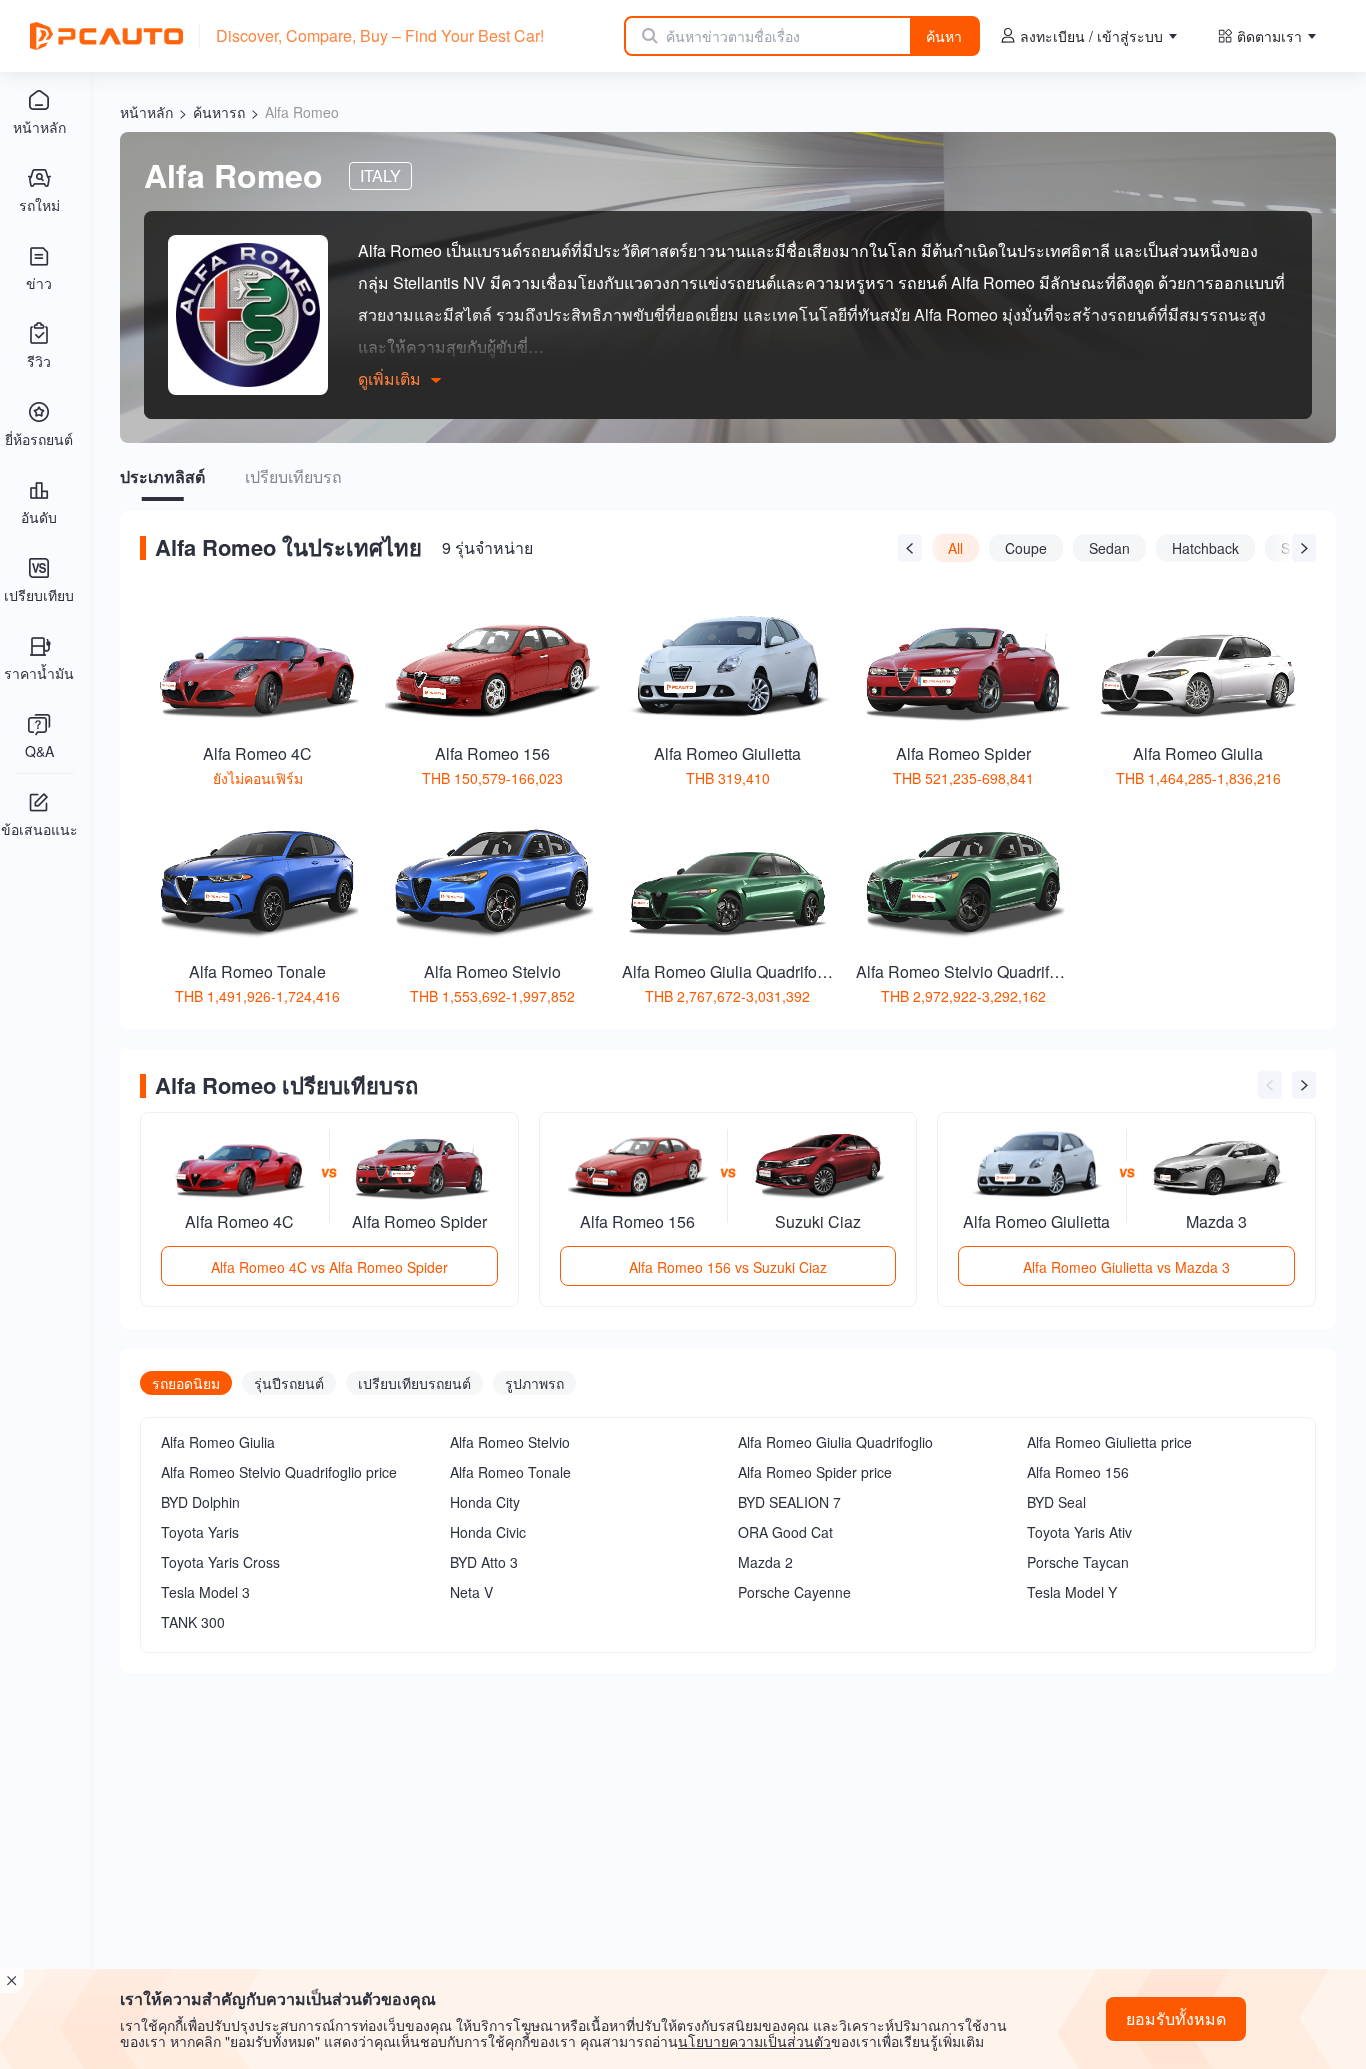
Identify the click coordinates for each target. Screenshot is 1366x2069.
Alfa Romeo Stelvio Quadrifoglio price (279, 1472)
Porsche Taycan (1078, 1562)
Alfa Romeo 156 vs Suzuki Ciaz (728, 1267)
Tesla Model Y (1072, 1592)
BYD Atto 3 (484, 1562)
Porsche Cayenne (794, 1592)
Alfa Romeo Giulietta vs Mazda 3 (1126, 1267)
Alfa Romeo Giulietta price (1109, 1442)
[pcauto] (106, 36)
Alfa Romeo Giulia (218, 1442)
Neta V (471, 1592)
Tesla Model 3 (205, 1592)
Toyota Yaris (200, 1532)
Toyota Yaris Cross (220, 1562)
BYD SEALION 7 (789, 1502)
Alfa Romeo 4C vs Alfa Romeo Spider (329, 1267)
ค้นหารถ (219, 112)
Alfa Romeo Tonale (510, 1472)
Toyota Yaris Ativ (1079, 1532)
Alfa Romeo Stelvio (510, 1442)
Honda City (485, 1502)
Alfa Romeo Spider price (815, 1472)
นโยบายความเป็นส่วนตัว (754, 2041)
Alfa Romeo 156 (1078, 1472)
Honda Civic (488, 1532)
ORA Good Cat (785, 1532)
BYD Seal (1056, 1502)
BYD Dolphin (200, 1502)
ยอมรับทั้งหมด (1176, 2018)
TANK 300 (193, 1622)
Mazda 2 (765, 1562)
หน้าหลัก (146, 112)
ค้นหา (944, 36)
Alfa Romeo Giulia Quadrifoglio (835, 1442)
